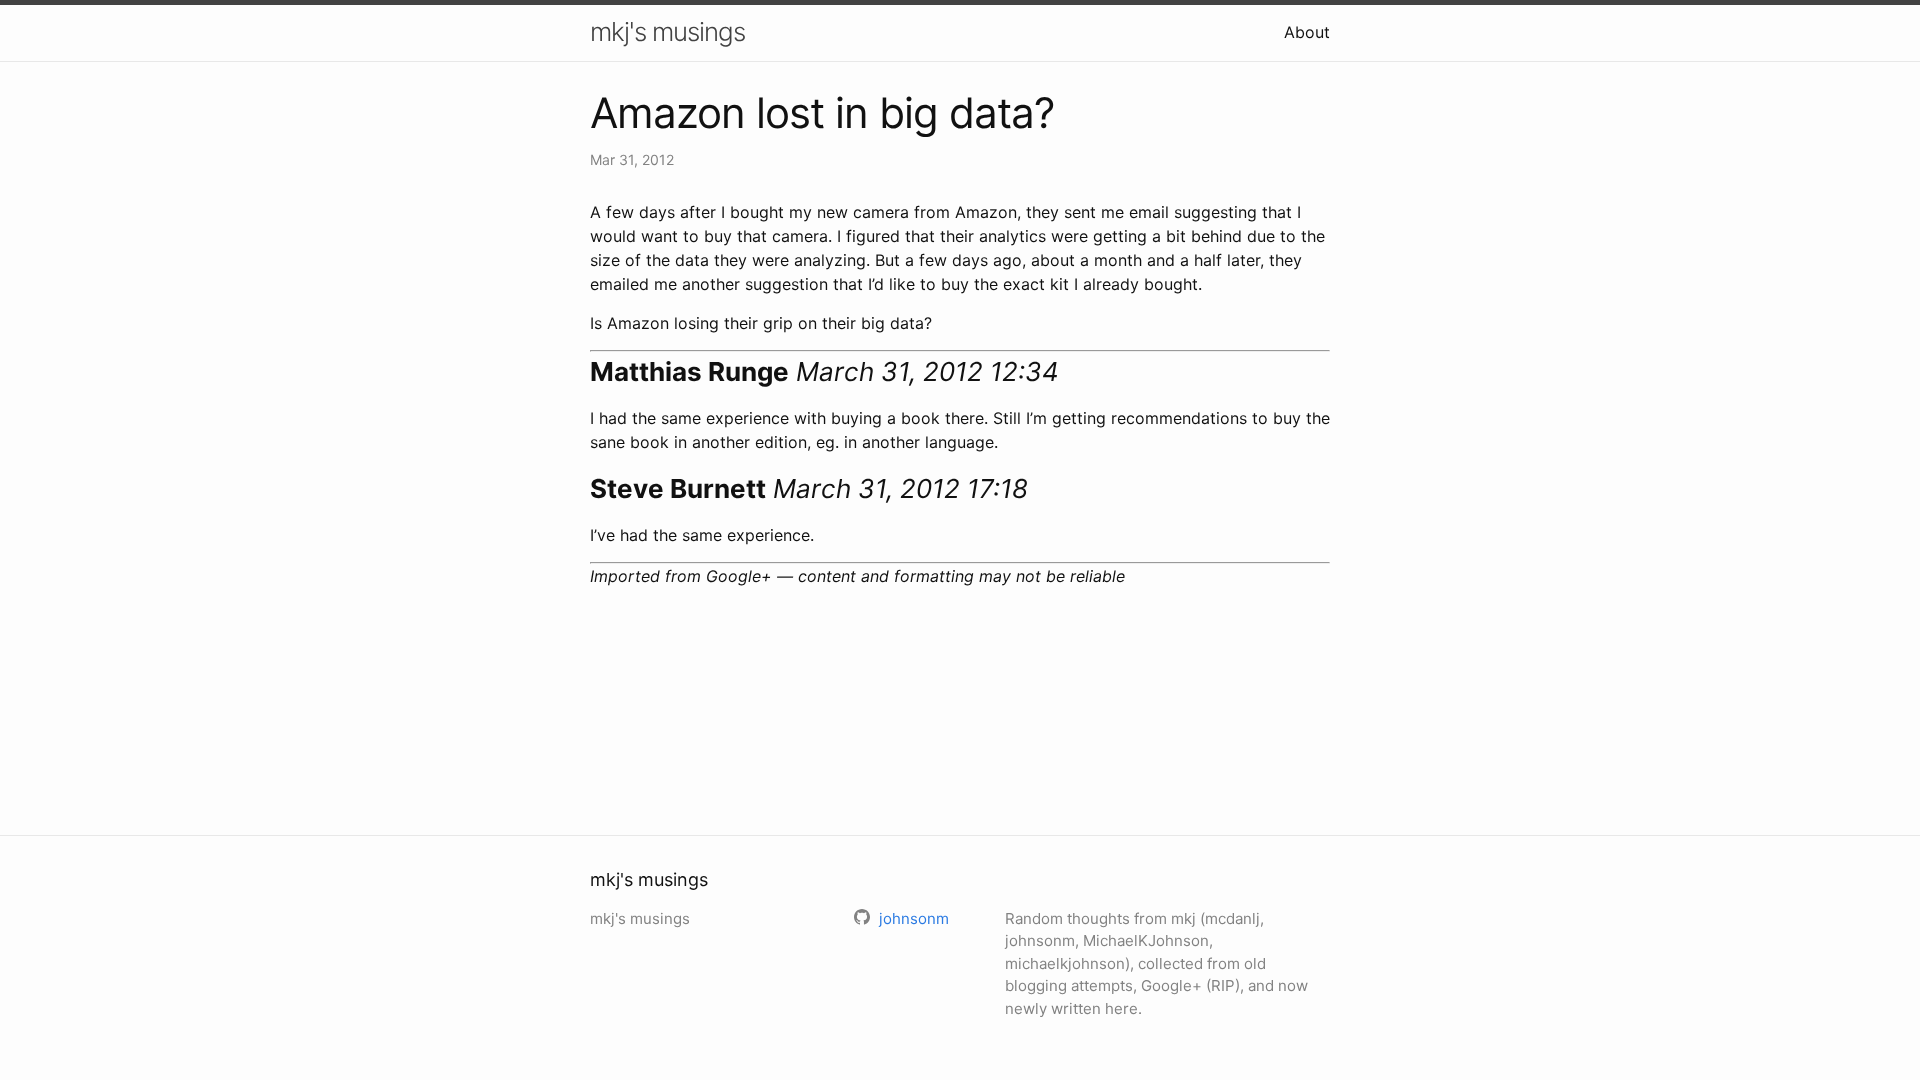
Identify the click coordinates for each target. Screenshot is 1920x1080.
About (1307, 32)
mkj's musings (667, 31)
